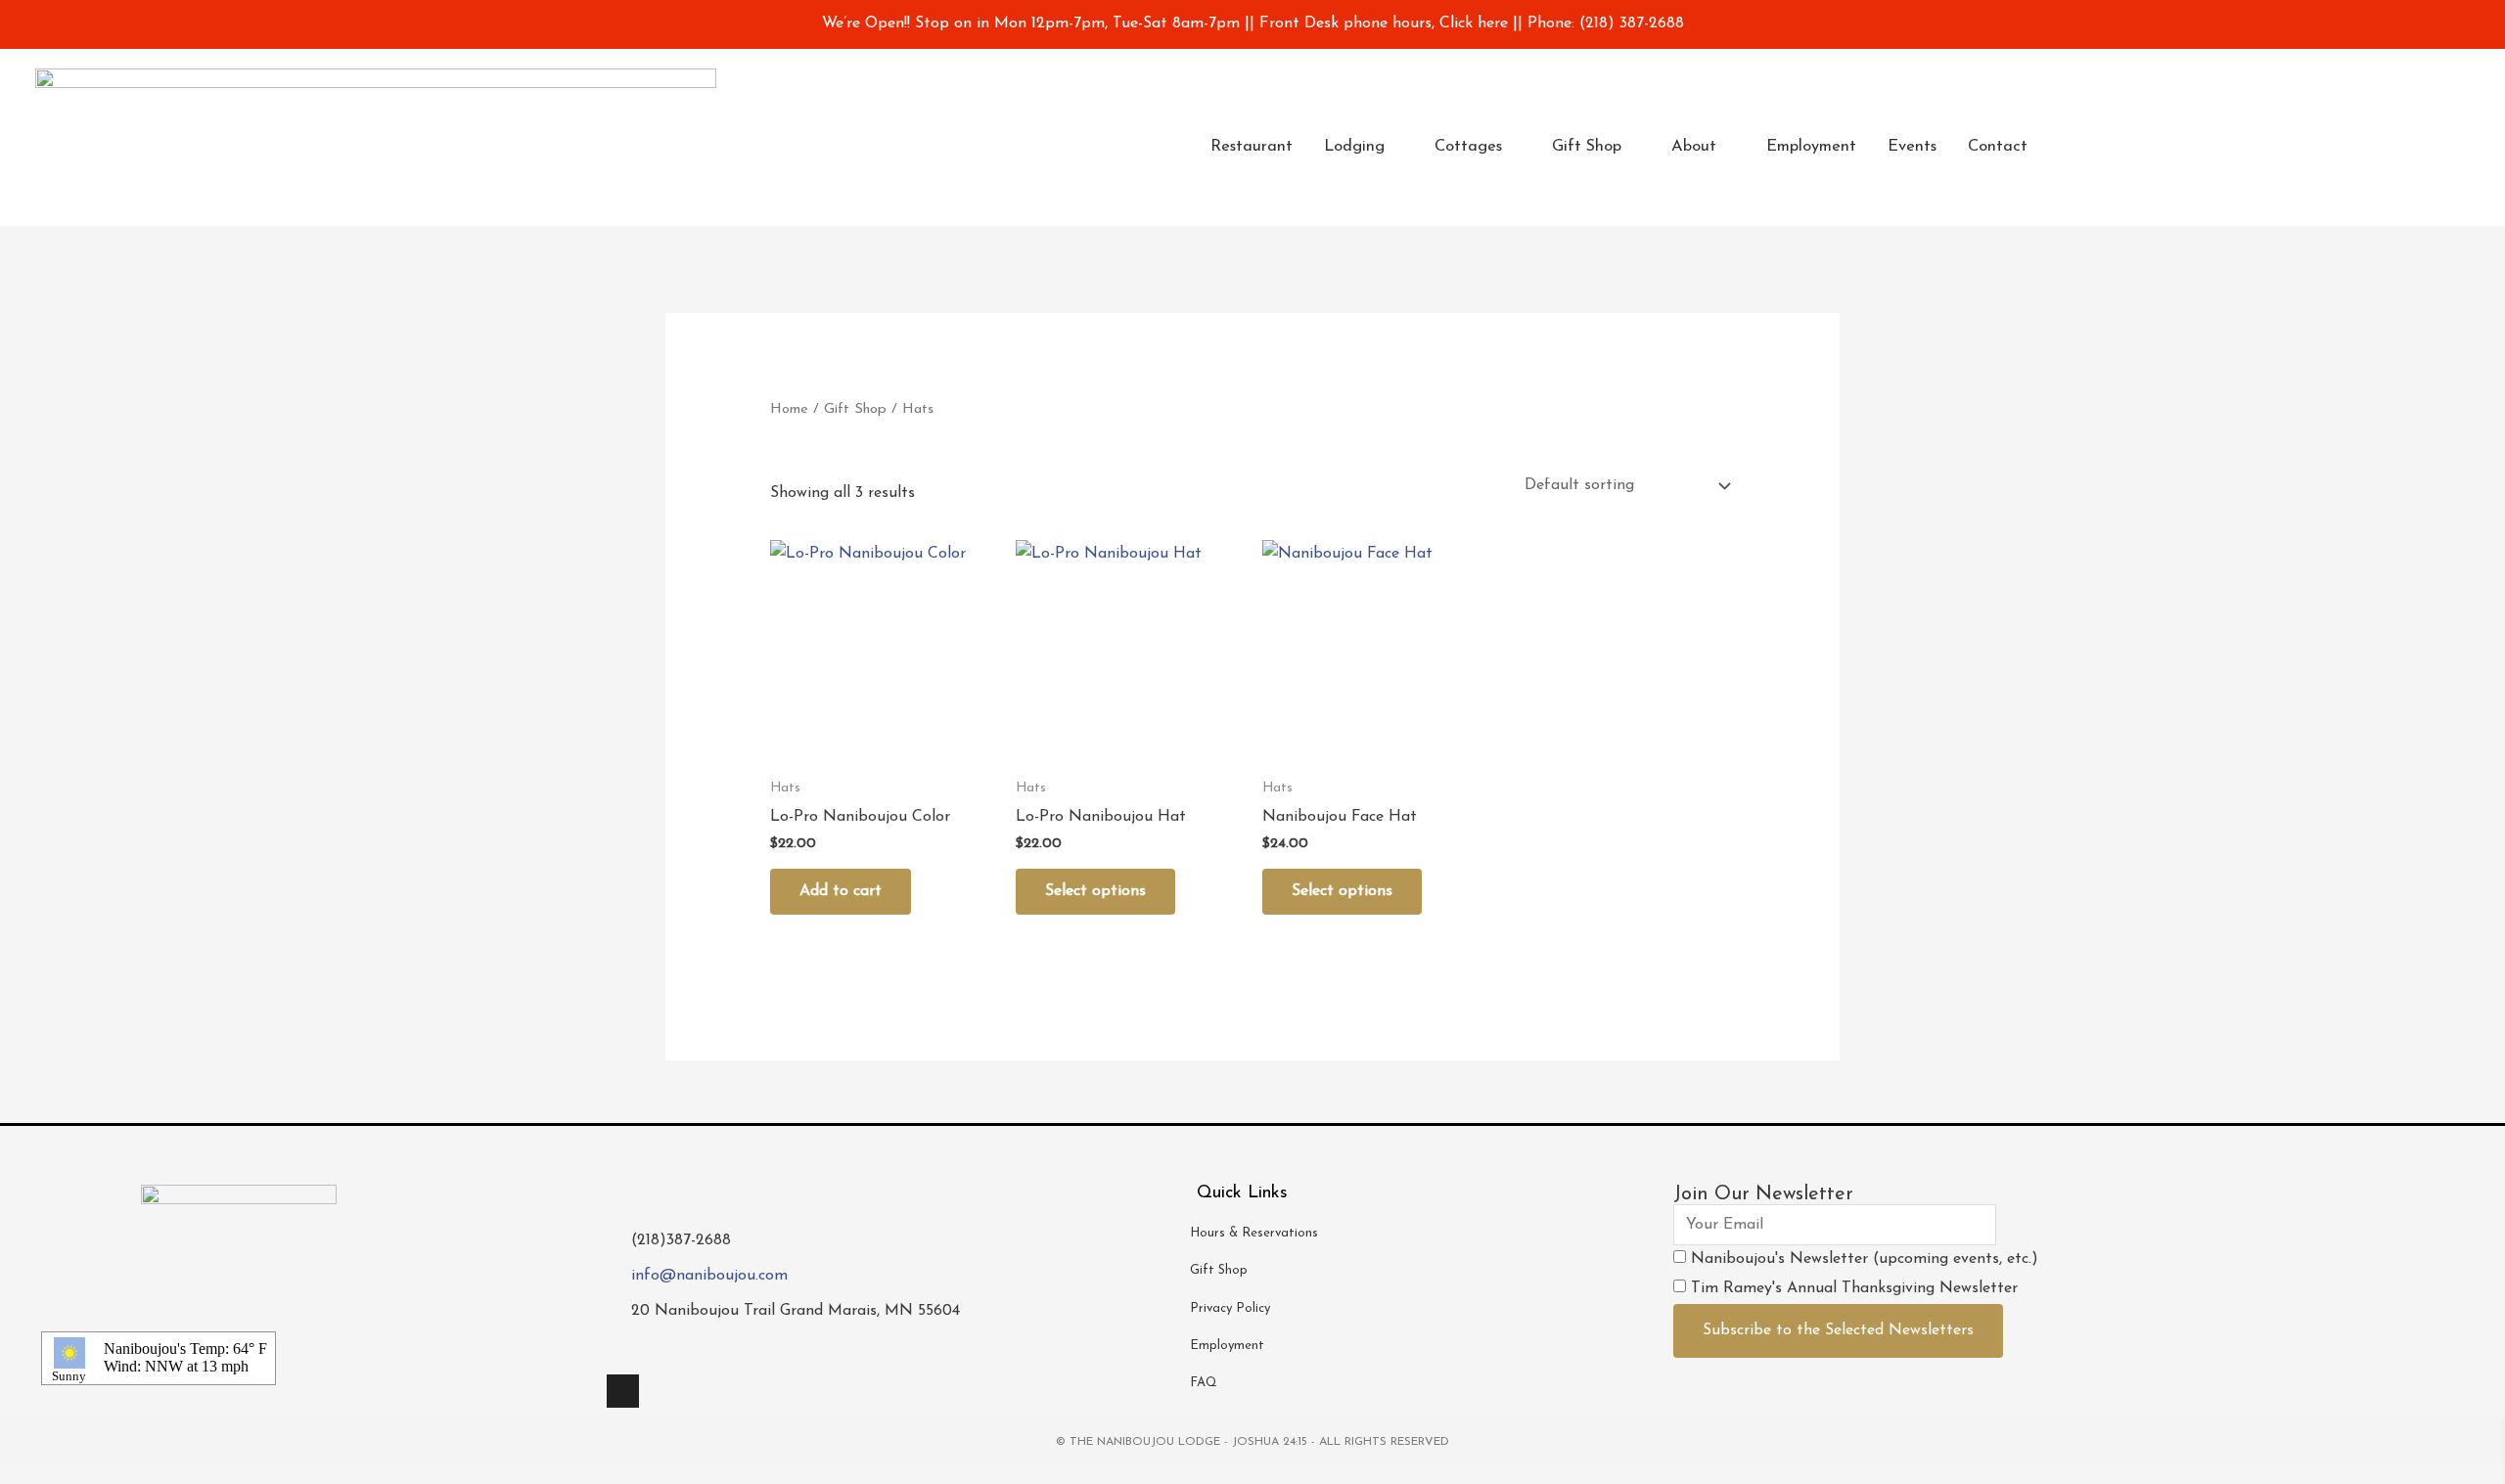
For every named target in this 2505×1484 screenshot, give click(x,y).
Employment (1811, 147)
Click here (1476, 23)
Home (789, 409)
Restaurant (1252, 147)
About (1694, 147)
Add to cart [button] (841, 891)
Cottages (1468, 147)
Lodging (1354, 147)
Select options (1095, 891)
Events (1912, 147)
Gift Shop (1587, 147)
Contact (1998, 147)
